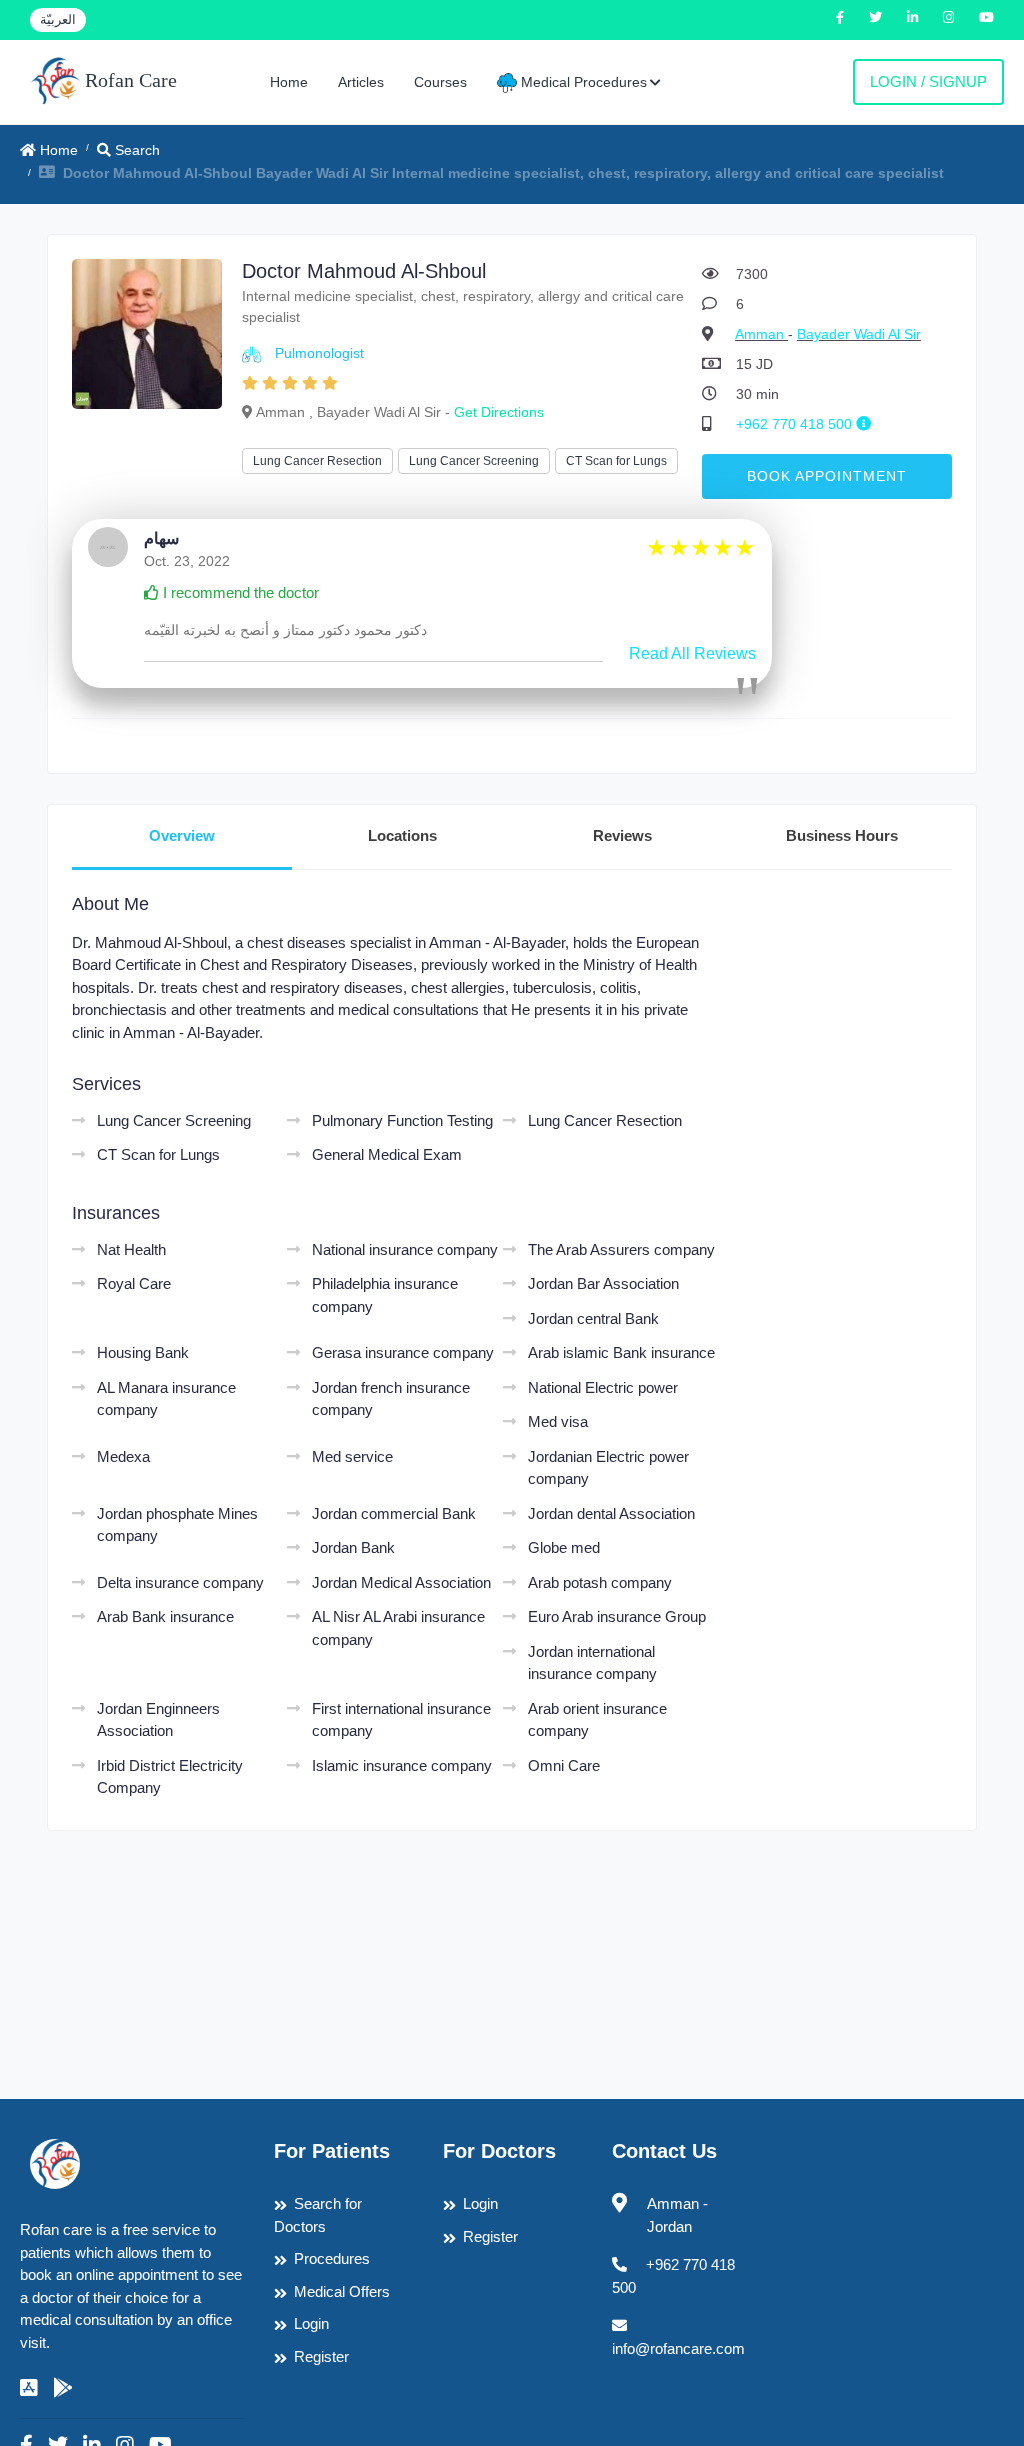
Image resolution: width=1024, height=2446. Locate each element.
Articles (361, 82)
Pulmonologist (319, 353)
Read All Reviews (692, 653)
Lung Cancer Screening (474, 461)
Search (135, 150)
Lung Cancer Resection (317, 461)
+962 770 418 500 (796, 424)
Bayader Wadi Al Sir (859, 334)
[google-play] (63, 2388)
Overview (182, 835)
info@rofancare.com (678, 2348)
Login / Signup (928, 81)
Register (321, 2356)
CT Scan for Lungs (616, 461)
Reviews (622, 835)
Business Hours (842, 835)
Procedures (332, 2258)
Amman (761, 334)
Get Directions (499, 412)
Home (289, 82)
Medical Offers (342, 2291)
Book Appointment (827, 476)
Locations (402, 835)
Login (311, 2323)
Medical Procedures (582, 82)
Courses (440, 82)
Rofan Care (128, 80)
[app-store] (29, 2388)
